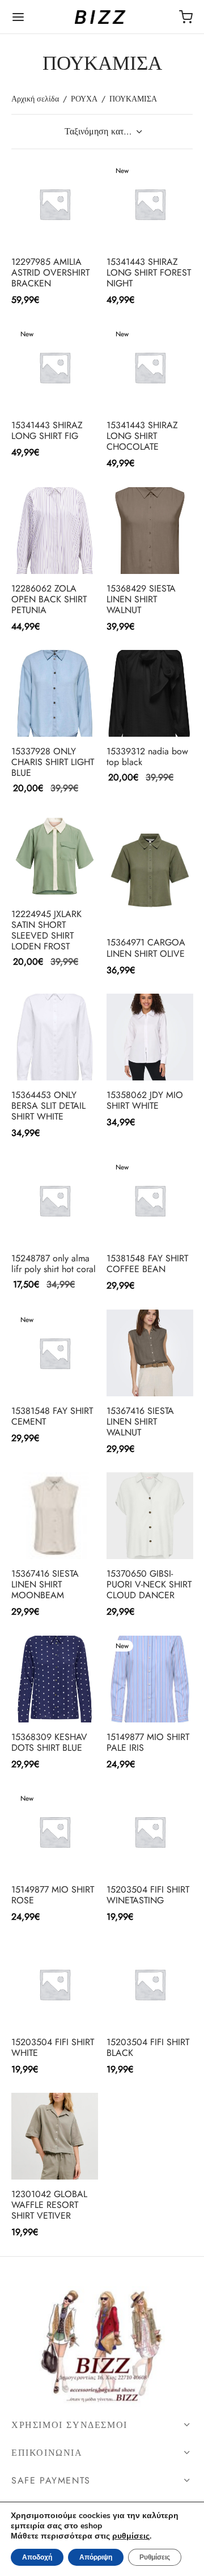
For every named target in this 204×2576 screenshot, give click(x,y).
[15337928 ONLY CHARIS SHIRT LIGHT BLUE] (55, 693)
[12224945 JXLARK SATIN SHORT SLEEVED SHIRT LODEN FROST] (55, 856)
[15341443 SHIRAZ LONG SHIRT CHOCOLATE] (150, 367)
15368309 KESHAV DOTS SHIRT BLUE (49, 1742)
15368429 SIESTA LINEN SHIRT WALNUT (141, 599)
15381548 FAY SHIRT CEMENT (52, 1416)
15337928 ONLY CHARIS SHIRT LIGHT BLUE (53, 762)
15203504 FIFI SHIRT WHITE (53, 2047)
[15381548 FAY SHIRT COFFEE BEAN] (150, 1200)
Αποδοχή (37, 2557)
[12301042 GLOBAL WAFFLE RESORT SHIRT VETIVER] (55, 2136)
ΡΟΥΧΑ (84, 99)
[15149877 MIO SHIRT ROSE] (55, 1832)
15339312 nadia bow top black (147, 757)
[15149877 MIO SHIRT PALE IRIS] (150, 1679)
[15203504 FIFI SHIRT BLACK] (150, 1984)
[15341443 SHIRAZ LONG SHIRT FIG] (55, 367)
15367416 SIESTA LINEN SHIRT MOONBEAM (45, 1584)
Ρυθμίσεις (155, 2557)
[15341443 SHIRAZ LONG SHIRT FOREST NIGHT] (150, 204)
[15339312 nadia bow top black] (150, 693)
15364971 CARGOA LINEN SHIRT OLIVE (146, 948)
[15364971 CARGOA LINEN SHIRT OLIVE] (150, 870)
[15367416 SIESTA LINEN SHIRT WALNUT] (150, 1353)
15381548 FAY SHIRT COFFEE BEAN (147, 1263)
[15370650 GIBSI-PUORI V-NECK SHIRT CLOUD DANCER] (150, 1516)
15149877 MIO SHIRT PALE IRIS (148, 1742)
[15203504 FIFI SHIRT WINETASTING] (150, 1832)
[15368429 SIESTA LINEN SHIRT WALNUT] (150, 531)
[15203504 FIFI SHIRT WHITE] (55, 1984)
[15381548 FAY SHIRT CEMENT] (55, 1353)
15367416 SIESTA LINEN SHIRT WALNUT (140, 1421)
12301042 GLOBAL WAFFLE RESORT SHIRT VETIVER (49, 2205)
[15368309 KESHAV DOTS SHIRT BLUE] (55, 1679)
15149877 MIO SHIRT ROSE (53, 1895)
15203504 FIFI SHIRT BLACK (148, 2047)
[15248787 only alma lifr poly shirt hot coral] (55, 1200)
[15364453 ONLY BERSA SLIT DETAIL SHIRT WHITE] (55, 1037)
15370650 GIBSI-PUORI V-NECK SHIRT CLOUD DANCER (149, 1584)
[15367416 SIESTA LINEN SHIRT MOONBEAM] (55, 1516)
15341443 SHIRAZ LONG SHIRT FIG (47, 430)
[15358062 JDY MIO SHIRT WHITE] (150, 1037)
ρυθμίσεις (131, 2536)
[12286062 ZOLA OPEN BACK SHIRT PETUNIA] (55, 531)
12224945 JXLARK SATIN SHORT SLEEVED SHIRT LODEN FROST (46, 930)
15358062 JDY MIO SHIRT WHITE (145, 1100)
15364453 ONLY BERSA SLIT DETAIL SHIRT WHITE (48, 1106)
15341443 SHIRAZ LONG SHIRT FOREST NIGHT (149, 272)
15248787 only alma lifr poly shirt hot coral (54, 1263)
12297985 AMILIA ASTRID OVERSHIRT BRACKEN (50, 272)
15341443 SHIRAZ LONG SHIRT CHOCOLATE (142, 435)
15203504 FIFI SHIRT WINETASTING (148, 1895)
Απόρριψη (96, 2557)
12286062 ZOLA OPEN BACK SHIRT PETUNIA (49, 599)
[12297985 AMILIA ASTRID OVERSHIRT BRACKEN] (55, 204)
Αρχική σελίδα (35, 99)
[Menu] (18, 17)
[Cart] (186, 17)
